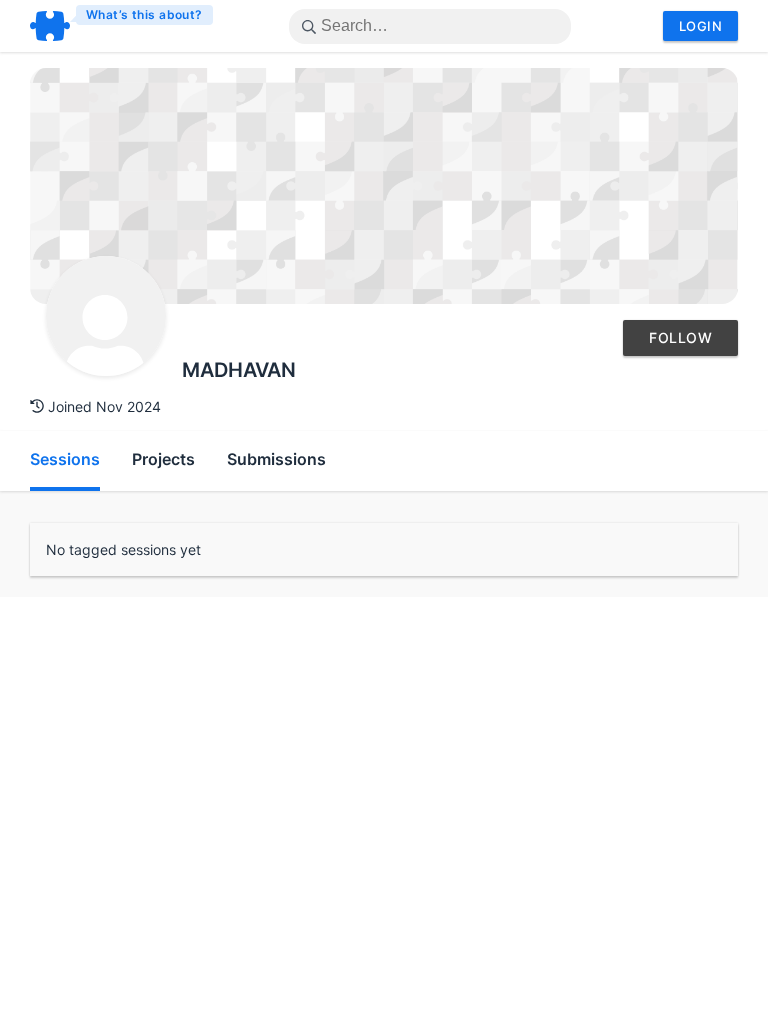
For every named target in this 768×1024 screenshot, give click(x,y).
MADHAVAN (239, 370)
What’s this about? (144, 14)
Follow (680, 337)
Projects (163, 459)
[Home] (122, 26)
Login (700, 26)
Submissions (276, 459)
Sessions (65, 459)
